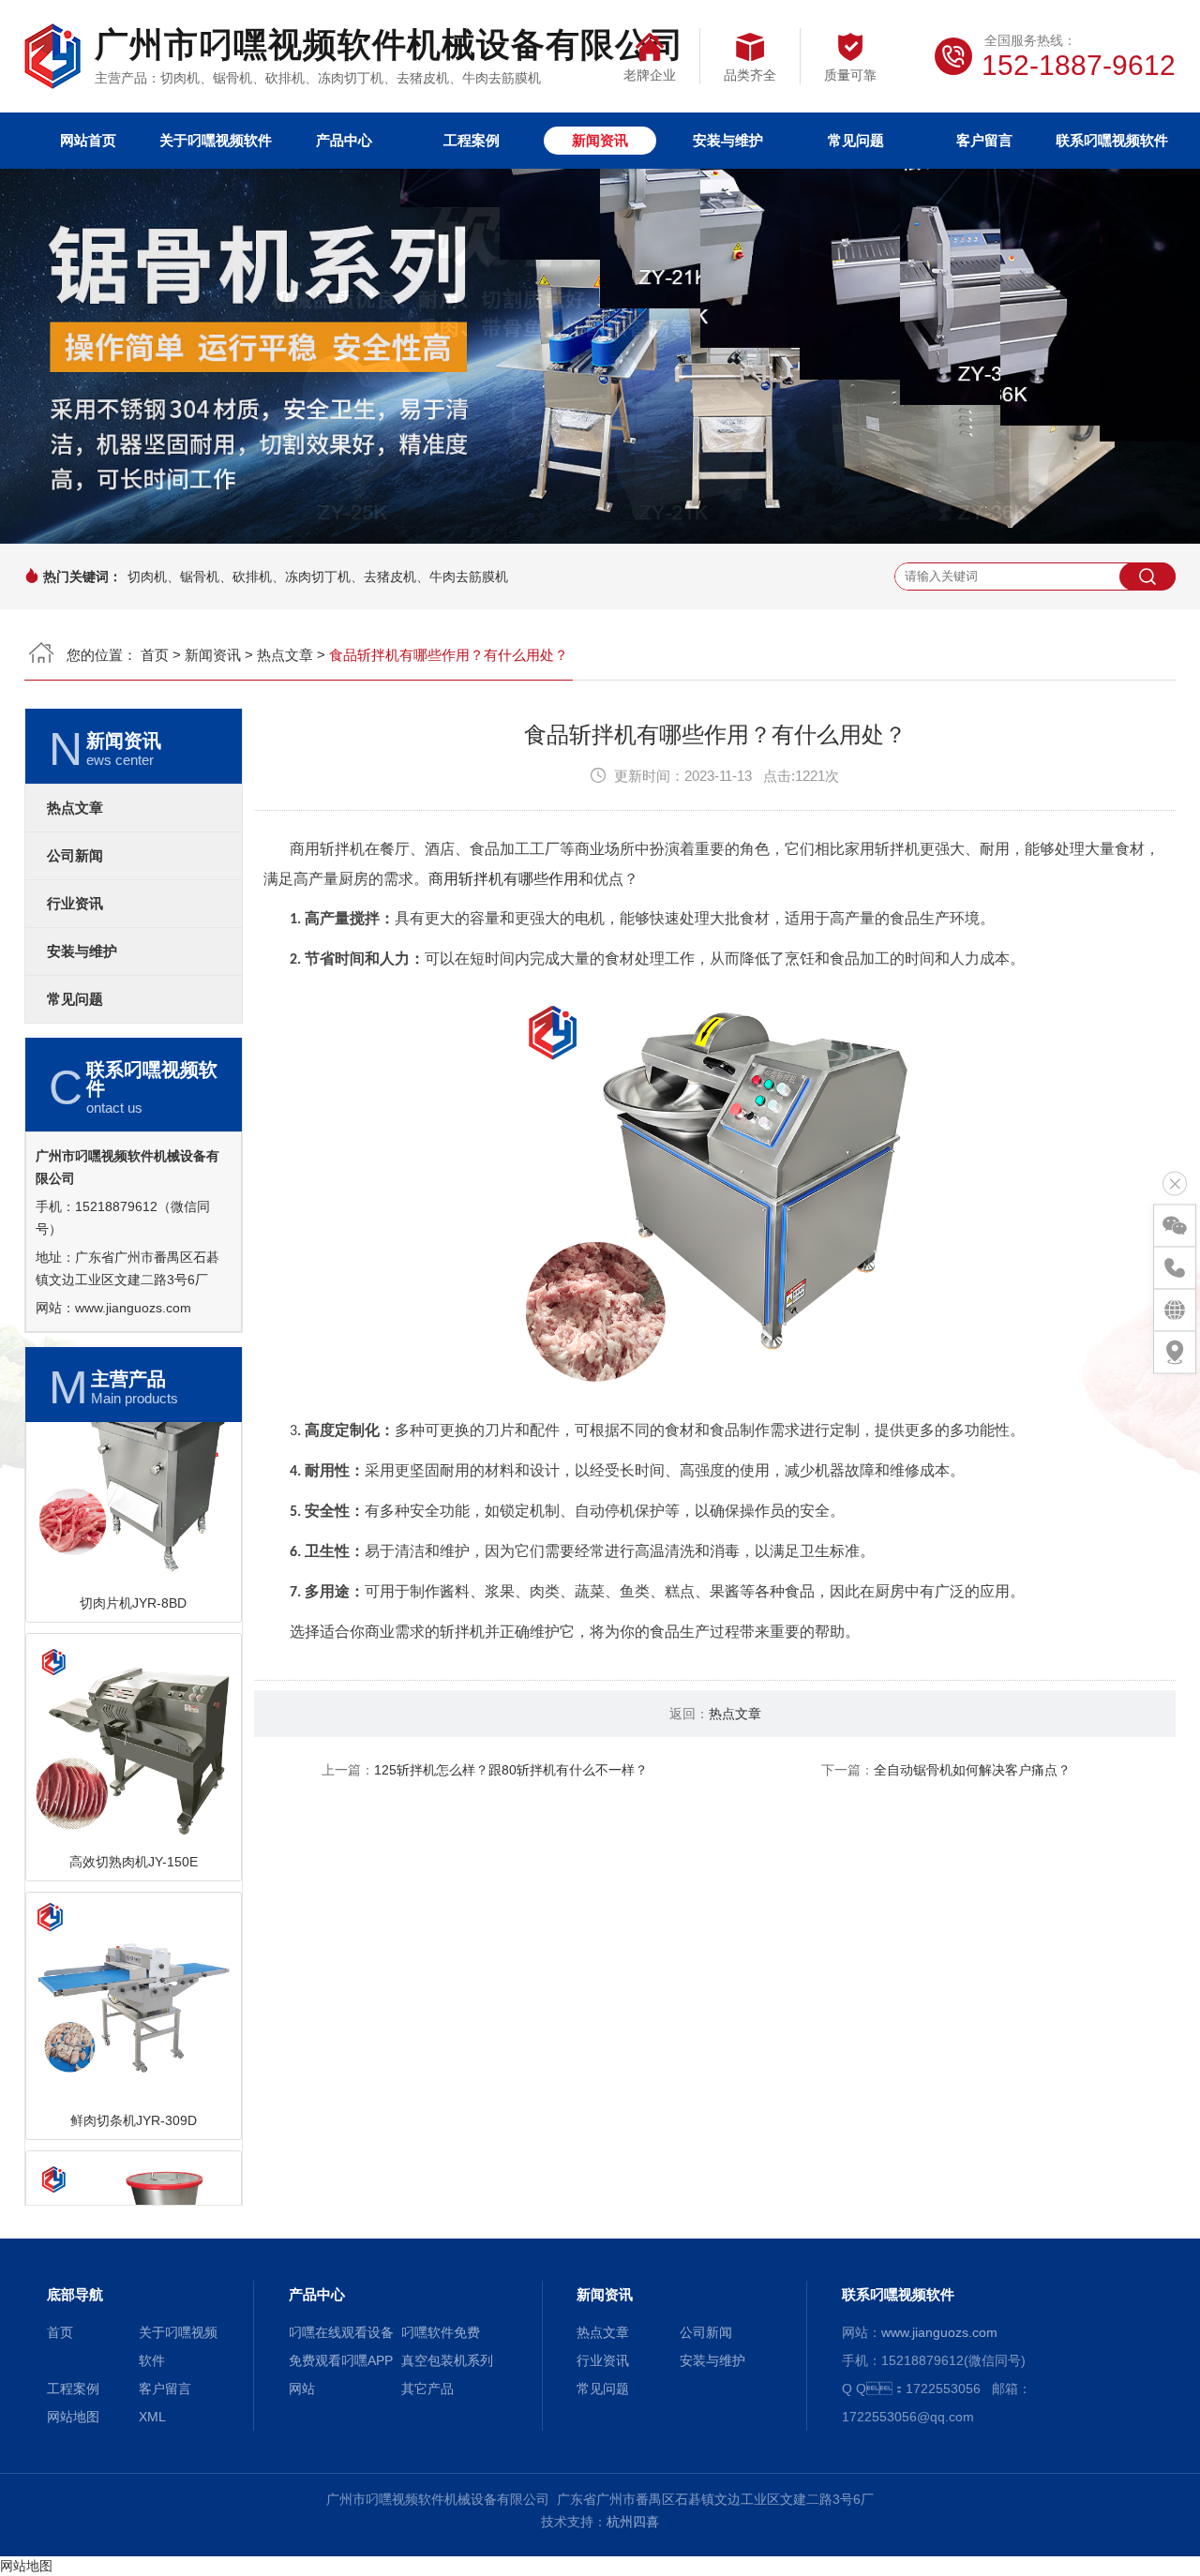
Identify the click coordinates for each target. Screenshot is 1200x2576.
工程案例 (472, 140)
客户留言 (984, 140)
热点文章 (285, 655)
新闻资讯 (600, 140)
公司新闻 (75, 856)
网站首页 (88, 140)
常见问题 (856, 140)
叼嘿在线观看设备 (341, 2332)
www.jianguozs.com (133, 1308)
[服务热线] (1175, 1268)
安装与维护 (728, 140)
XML (152, 2417)
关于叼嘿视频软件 (216, 140)
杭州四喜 (633, 2522)
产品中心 (344, 140)
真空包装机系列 (447, 2360)
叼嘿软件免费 (441, 2332)
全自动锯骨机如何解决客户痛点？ (972, 1770)
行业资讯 (75, 904)
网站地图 (73, 2417)
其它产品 (427, 2389)
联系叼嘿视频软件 (1112, 140)
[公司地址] (1175, 1353)
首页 (155, 655)
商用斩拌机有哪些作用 (503, 879)
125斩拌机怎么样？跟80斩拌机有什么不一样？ (511, 1770)
